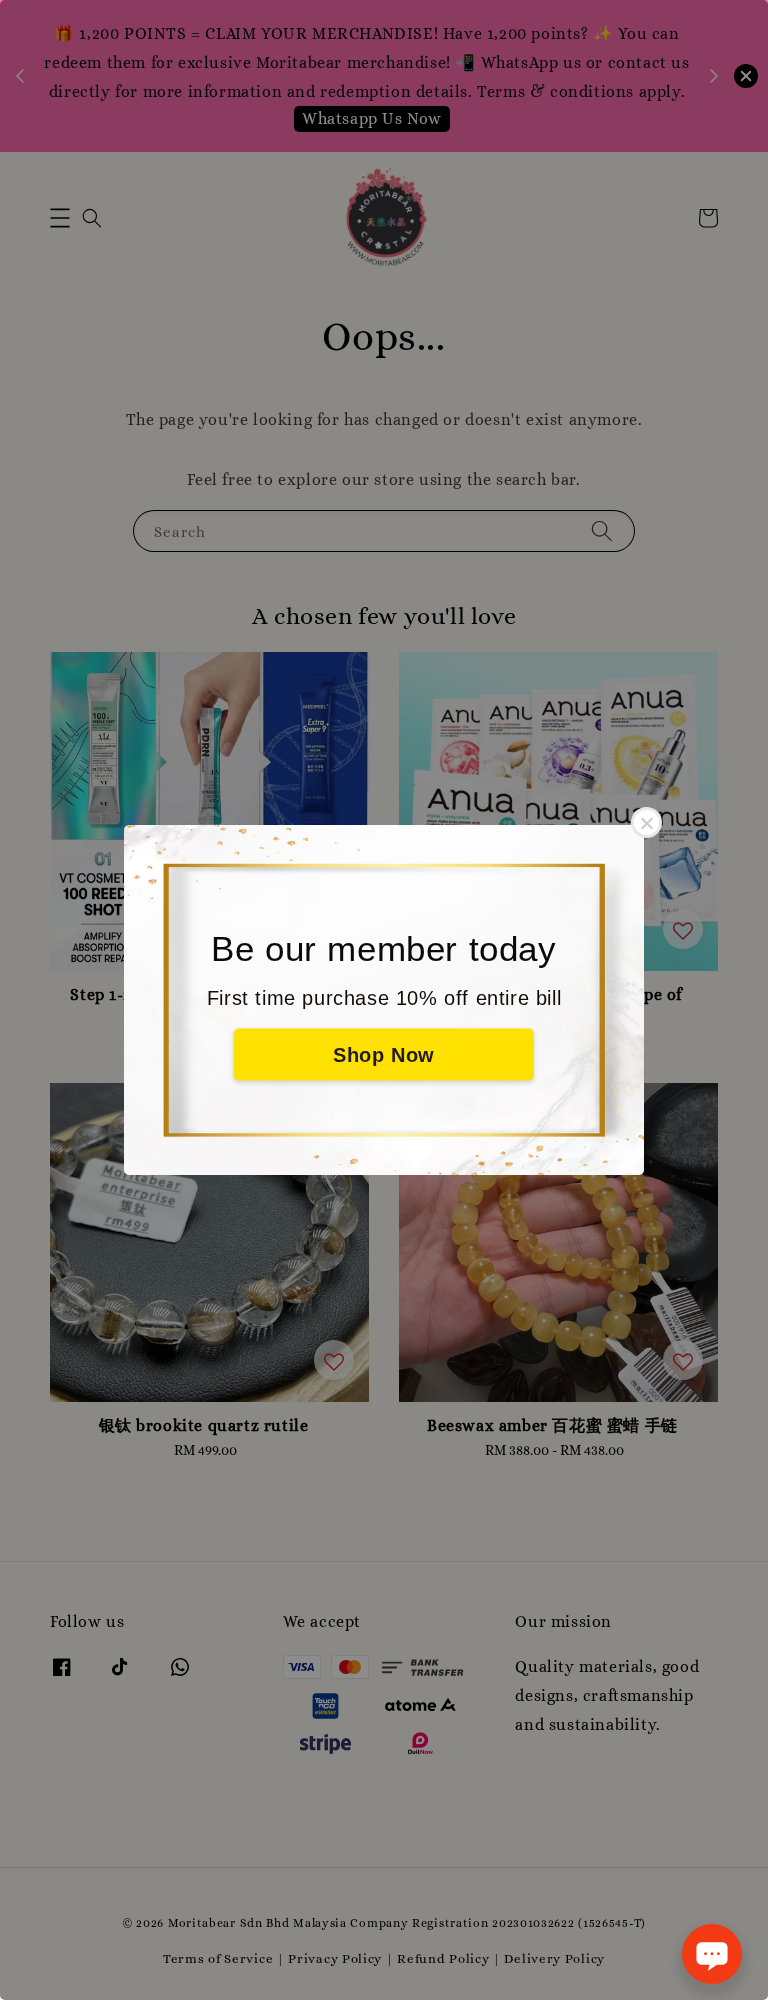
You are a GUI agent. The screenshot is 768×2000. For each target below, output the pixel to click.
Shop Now (384, 1055)
